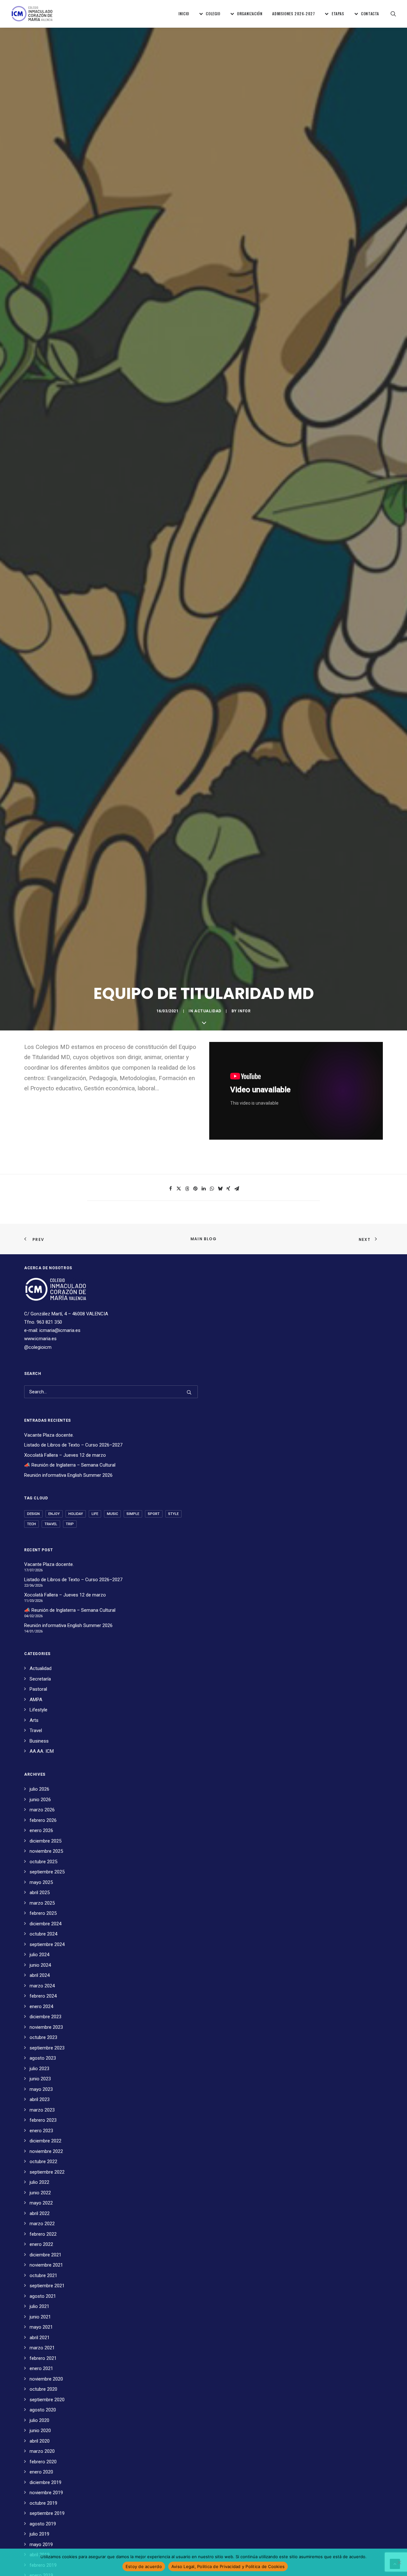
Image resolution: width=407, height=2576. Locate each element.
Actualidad (208, 1011)
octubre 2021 (43, 2275)
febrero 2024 (43, 1996)
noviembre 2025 (46, 1851)
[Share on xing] (228, 1189)
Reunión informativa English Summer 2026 (68, 1475)
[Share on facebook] (170, 1189)
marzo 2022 (42, 2224)
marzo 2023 (42, 2110)
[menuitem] (184, 14)
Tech (31, 1524)
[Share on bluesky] (220, 1189)
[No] (399, 2562)
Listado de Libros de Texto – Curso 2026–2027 (73, 1445)
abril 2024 (40, 1975)
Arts (34, 1720)
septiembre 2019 (47, 2513)
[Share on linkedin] (203, 1189)
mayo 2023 (41, 2089)
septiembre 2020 (47, 2400)
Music (112, 1514)
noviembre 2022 (46, 2151)
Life (95, 1514)
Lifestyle (38, 1710)
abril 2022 (40, 2213)
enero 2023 (41, 2131)
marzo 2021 (42, 2348)
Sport (154, 1514)
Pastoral (38, 1689)
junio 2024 (40, 1965)
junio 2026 (40, 1800)
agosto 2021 (43, 2296)
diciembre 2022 (45, 2141)
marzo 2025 (42, 1903)
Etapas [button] (338, 14)
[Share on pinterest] (195, 1189)
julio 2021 (39, 2306)
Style (173, 1514)
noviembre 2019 (46, 2493)
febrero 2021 (43, 2358)
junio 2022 (40, 2193)
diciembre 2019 (45, 2482)
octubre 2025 (43, 1862)
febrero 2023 (43, 2120)
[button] (393, 14)
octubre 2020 (43, 2389)
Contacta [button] (370, 14)
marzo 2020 (42, 2451)
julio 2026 (39, 1789)
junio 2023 (40, 2079)
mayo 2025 (41, 1882)
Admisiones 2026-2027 (293, 14)
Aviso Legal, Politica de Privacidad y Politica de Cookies (228, 2566)
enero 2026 (41, 1830)
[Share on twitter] (179, 1189)
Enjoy (54, 1514)
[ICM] (32, 14)
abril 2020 (40, 2441)
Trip (70, 1524)
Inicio (184, 14)
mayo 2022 (41, 2203)
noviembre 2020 (46, 2379)
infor (244, 1011)
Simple (133, 1514)
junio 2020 (40, 2431)
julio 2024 (39, 1955)
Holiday (76, 1514)
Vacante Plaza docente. (49, 1435)
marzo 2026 (42, 1810)
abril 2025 (40, 1893)
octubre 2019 (43, 2503)
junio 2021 (40, 2317)
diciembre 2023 (45, 2017)
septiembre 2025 (47, 1872)
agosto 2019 (43, 2524)
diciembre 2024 (45, 1924)
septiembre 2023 (47, 2048)
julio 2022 (39, 2182)
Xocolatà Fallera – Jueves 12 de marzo (65, 1455)
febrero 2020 (43, 2462)
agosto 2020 (43, 2410)
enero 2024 (41, 2006)
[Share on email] (237, 1189)
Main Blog (203, 1239)
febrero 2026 (43, 1820)
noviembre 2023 (46, 2027)
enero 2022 (41, 2244)
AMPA (36, 1700)
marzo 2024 (42, 1986)
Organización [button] (250, 14)
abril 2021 (40, 2338)
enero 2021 (41, 2368)
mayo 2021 (41, 2327)
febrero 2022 (43, 2234)
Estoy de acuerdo (144, 2566)
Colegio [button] (213, 14)
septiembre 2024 (47, 1944)
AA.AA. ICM (42, 1751)
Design (33, 1514)
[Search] (111, 1392)
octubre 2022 (43, 2162)
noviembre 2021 (46, 2265)
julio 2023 (39, 2069)
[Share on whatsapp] (212, 1189)
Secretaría (40, 1679)
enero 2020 (41, 2472)
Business (39, 1741)
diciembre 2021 (45, 2255)
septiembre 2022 (47, 2172)
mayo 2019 (41, 2544)
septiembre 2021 (47, 2286)
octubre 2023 (43, 2037)
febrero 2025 (43, 1913)
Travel (51, 1524)
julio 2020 (39, 2420)
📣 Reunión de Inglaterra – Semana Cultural (70, 1465)
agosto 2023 (43, 2058)
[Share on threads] (187, 1189)
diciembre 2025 (45, 1841)
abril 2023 (40, 2099)
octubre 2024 (43, 1934)
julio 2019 (39, 2534)
